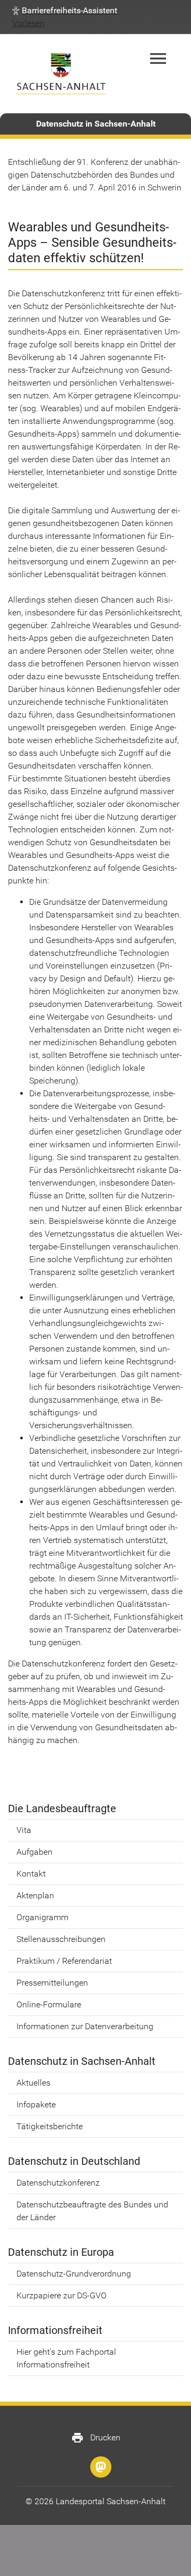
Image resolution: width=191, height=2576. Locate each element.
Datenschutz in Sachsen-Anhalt (96, 124)
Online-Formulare (49, 2004)
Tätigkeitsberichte (50, 2126)
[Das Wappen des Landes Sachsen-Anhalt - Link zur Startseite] (61, 74)
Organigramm (42, 1917)
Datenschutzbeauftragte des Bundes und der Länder (92, 2211)
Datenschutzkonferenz (58, 2183)
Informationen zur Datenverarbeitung (85, 2026)
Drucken (96, 2438)
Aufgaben (34, 1852)
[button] (65, 11)
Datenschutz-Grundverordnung (74, 2274)
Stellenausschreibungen (61, 1939)
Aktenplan (35, 1895)
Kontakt (31, 1874)
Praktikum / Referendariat (64, 1961)
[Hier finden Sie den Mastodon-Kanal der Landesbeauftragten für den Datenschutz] (101, 2467)
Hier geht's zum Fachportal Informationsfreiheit (66, 2358)
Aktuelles (33, 2083)
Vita (24, 1830)
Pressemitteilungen (52, 1983)
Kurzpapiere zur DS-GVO (62, 2295)
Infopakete (36, 2104)
